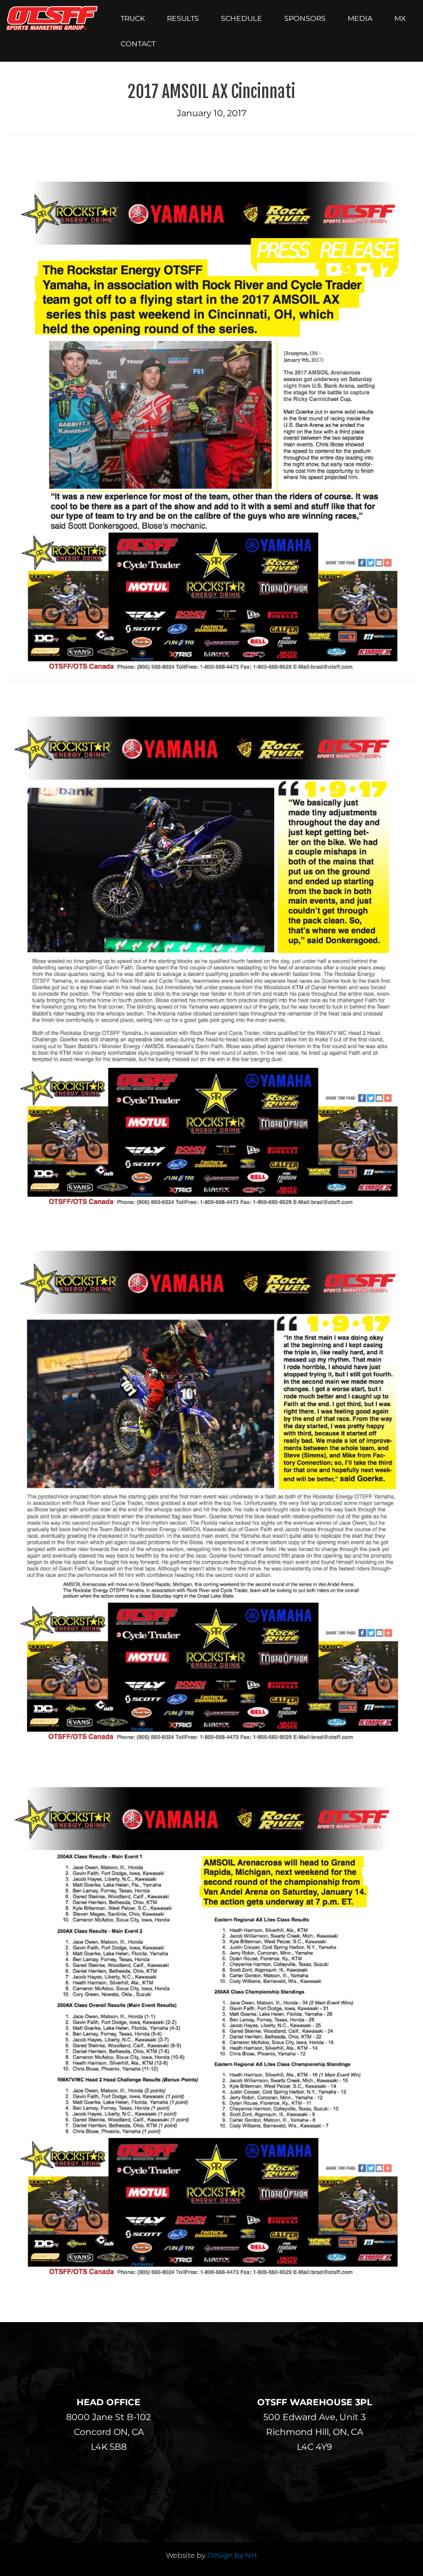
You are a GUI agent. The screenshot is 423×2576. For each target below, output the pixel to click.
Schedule (242, 18)
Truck (133, 18)
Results (183, 18)
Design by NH (232, 2555)
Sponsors (305, 18)
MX (400, 18)
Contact (138, 44)
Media (360, 18)
